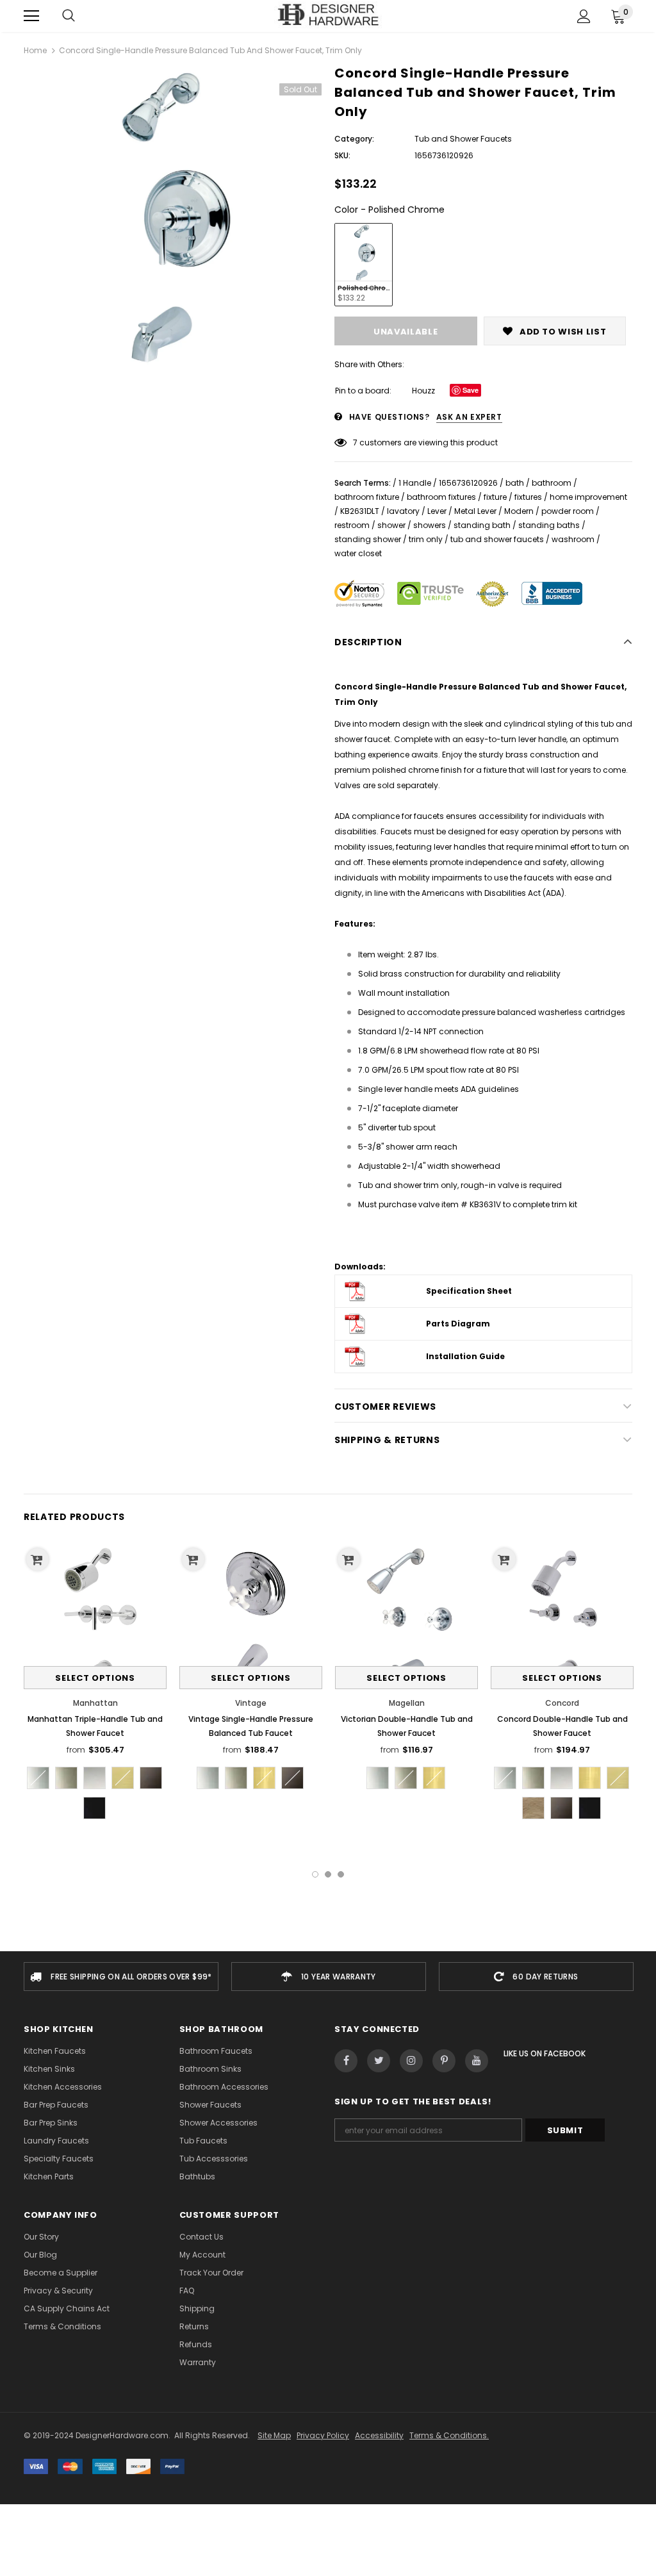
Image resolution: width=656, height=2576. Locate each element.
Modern (519, 511)
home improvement (588, 497)
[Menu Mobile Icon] (31, 16)
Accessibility (379, 2435)
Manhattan (95, 1703)
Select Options (95, 1678)
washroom (573, 539)
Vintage (251, 1703)
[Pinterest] (444, 2061)
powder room (568, 511)
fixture (495, 497)
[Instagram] (411, 2061)
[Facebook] (346, 2061)
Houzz (423, 391)
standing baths (549, 525)
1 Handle (415, 483)
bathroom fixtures (441, 497)
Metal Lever (475, 511)
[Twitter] (379, 2061)
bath (515, 483)
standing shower (368, 539)
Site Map (274, 2435)
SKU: (342, 155)
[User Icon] (584, 16)
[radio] (364, 265)
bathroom (552, 483)
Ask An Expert (469, 417)
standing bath (482, 525)
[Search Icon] (69, 16)
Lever (437, 511)
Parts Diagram (458, 1324)
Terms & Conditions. (449, 2435)
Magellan (407, 1703)
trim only (426, 539)
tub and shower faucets (497, 539)
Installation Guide (465, 1356)
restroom (352, 525)
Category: (354, 139)
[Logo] (328, 15)
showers (430, 525)
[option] (173, 217)
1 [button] (315, 1874)
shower (391, 525)
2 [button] (328, 1874)
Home (35, 50)
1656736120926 (468, 483)
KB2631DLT (360, 511)
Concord (562, 1703)
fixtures (528, 497)
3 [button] (341, 1874)
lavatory (403, 511)
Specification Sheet (469, 1291)
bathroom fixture (367, 497)
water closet (358, 553)
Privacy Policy (323, 2435)
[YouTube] (477, 2061)
